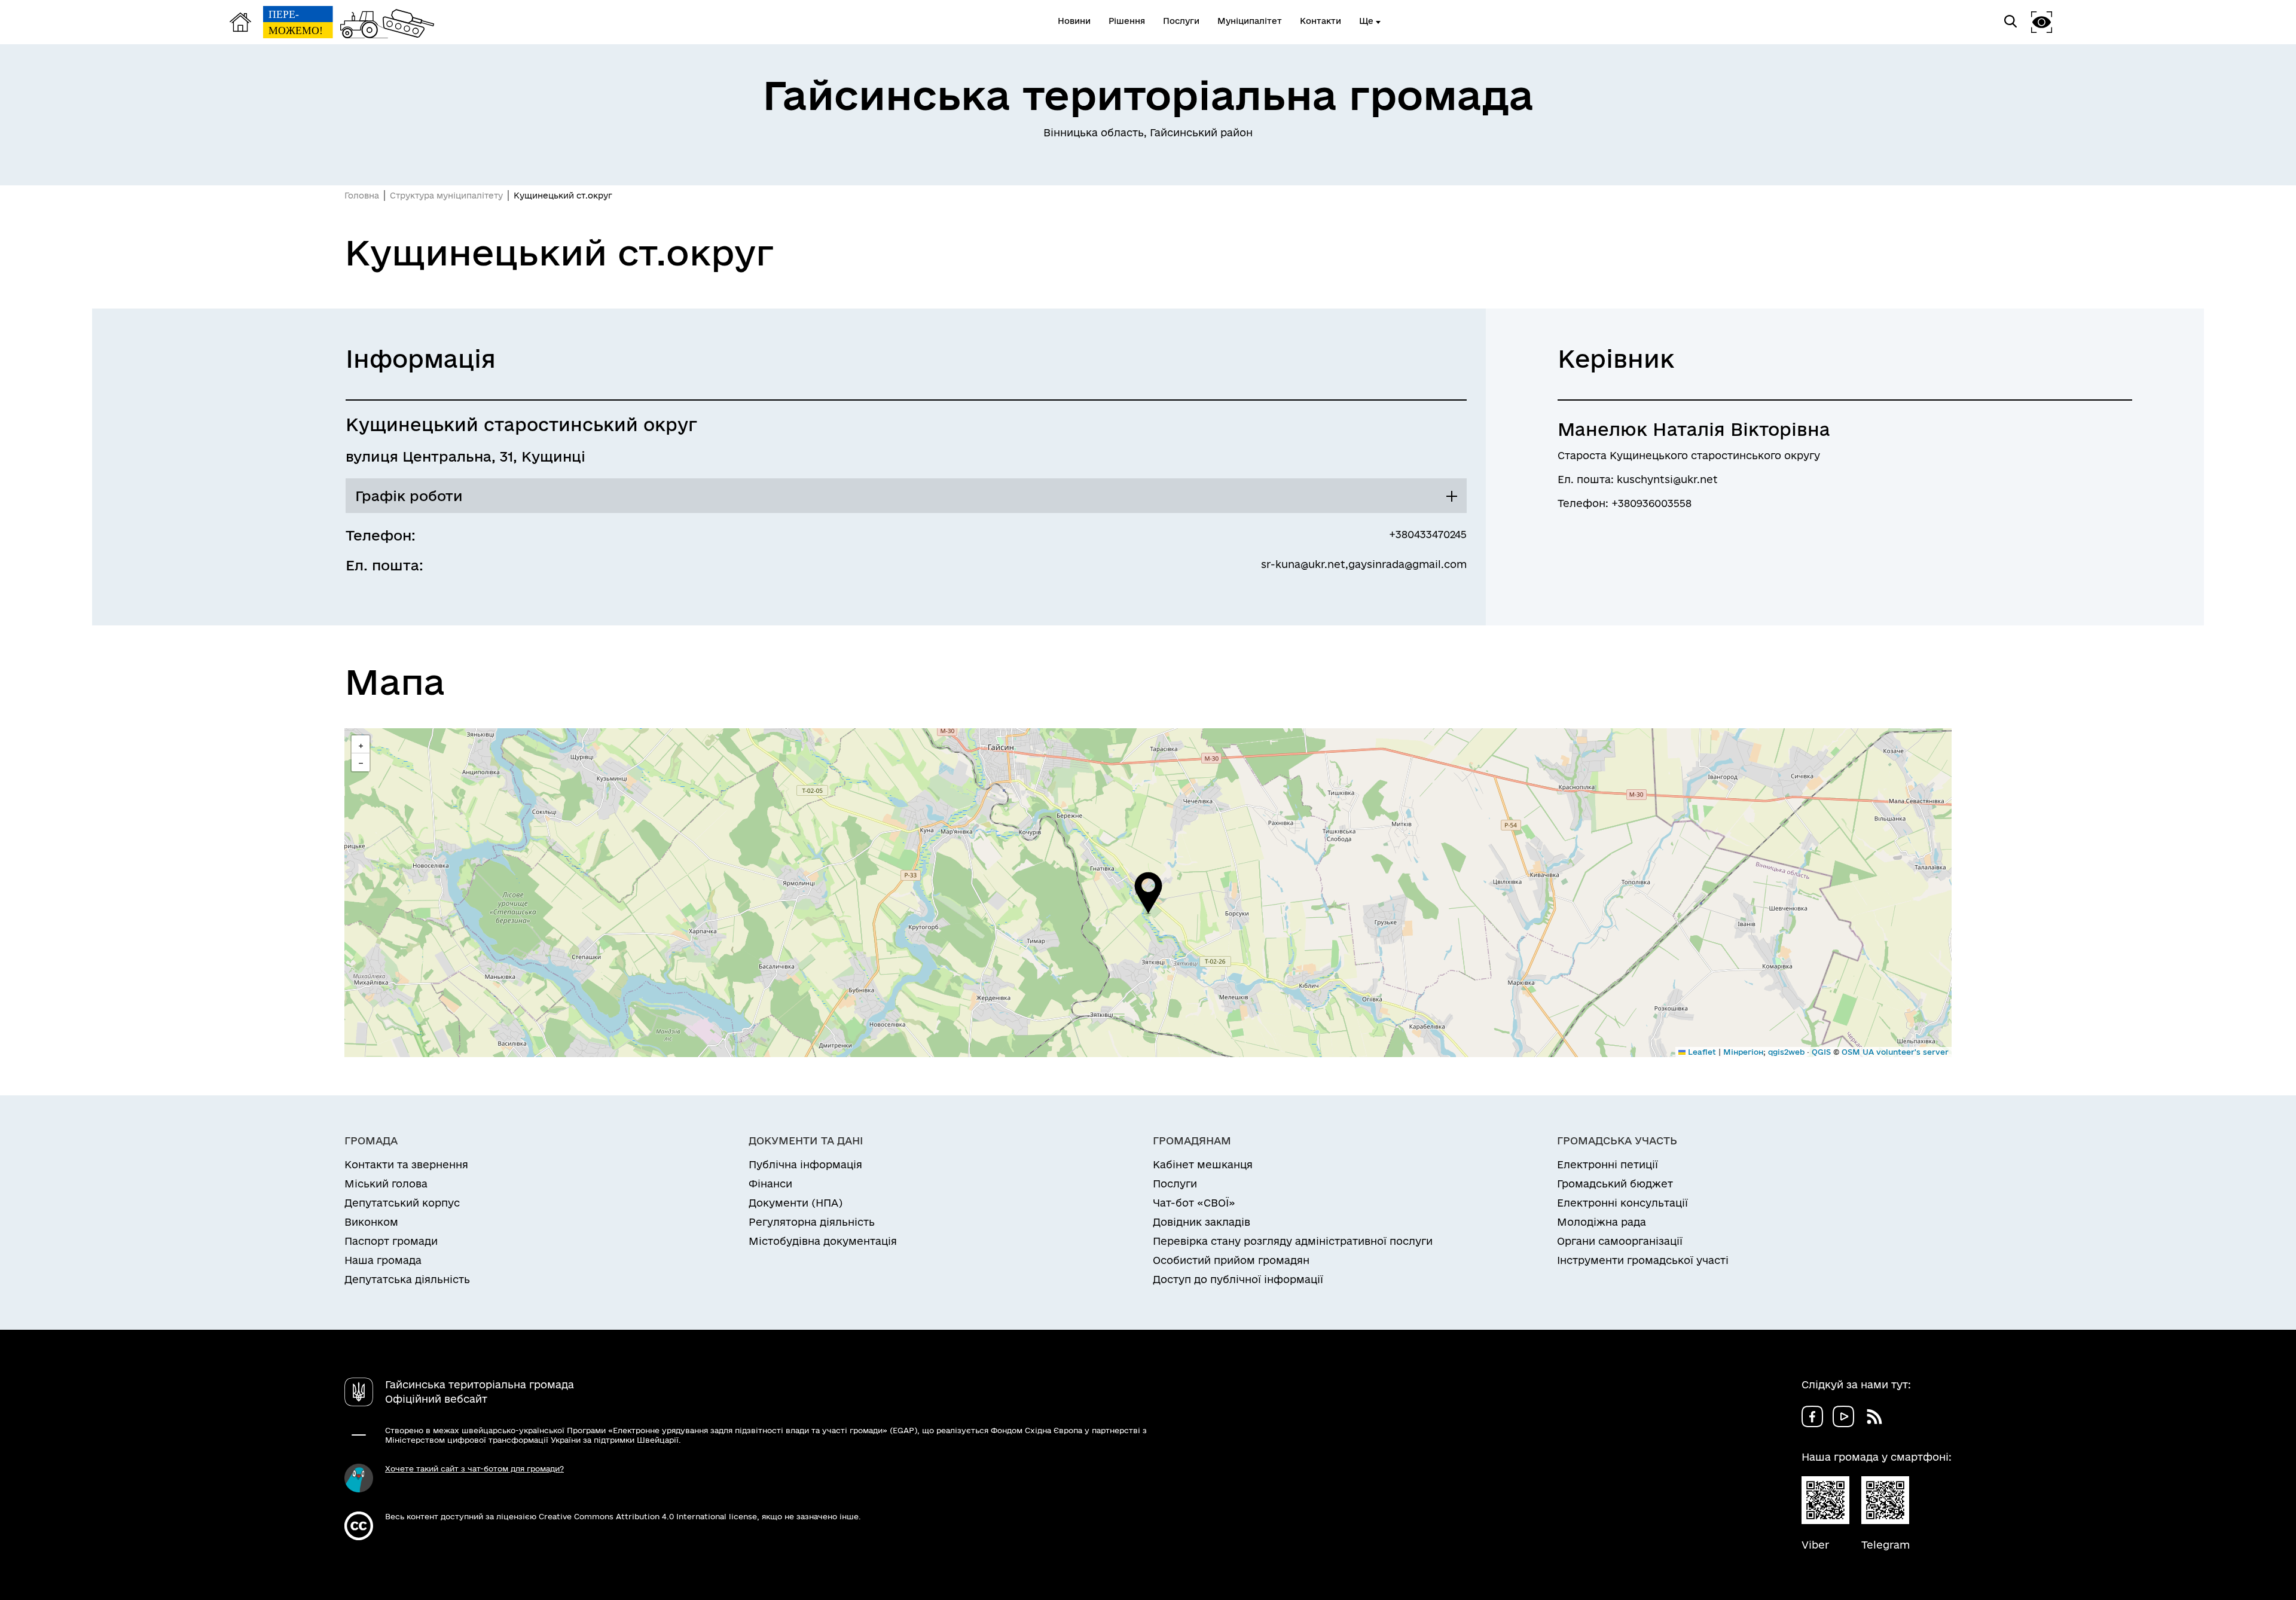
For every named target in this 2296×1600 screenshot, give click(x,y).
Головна (362, 196)
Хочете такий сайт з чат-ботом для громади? (474, 1468)
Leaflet (1701, 1052)
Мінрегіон (1743, 1052)
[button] (1148, 893)
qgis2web (1786, 1052)
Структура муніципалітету (446, 196)
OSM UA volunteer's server (1895, 1052)
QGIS (1821, 1052)
